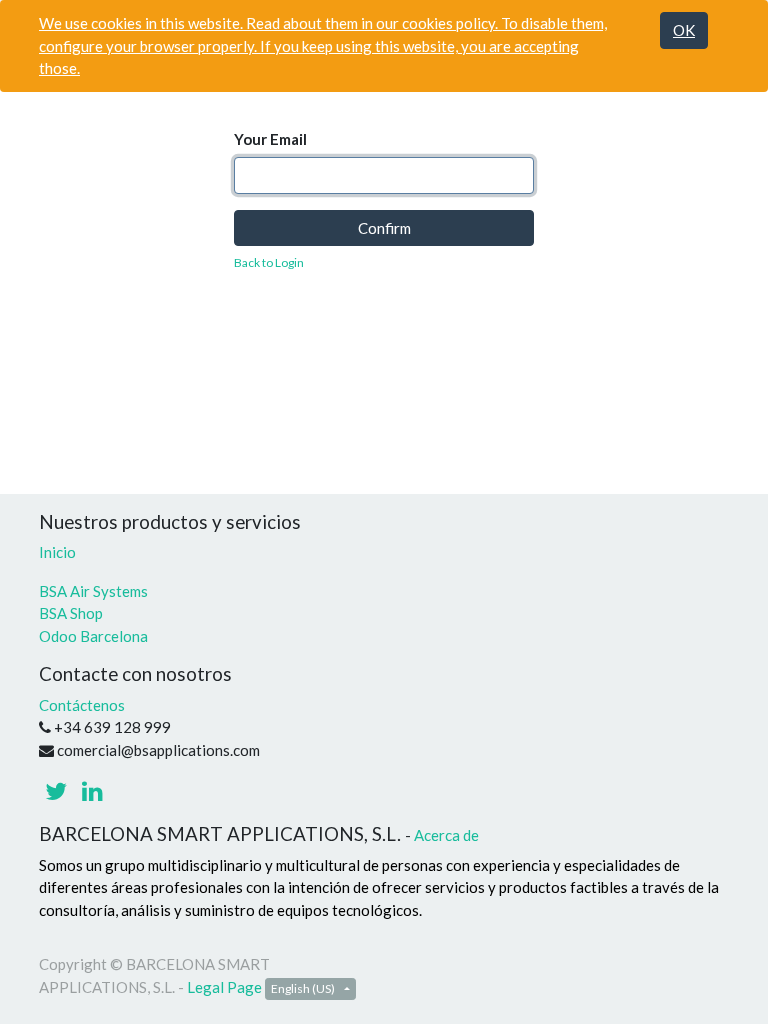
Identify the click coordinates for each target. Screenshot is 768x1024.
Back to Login (269, 262)
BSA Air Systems (95, 591)
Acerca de (446, 835)
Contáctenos (82, 705)
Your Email (270, 139)
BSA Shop (71, 613)
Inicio (57, 552)
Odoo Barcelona (93, 636)
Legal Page (224, 987)
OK (684, 30)
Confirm (384, 228)
